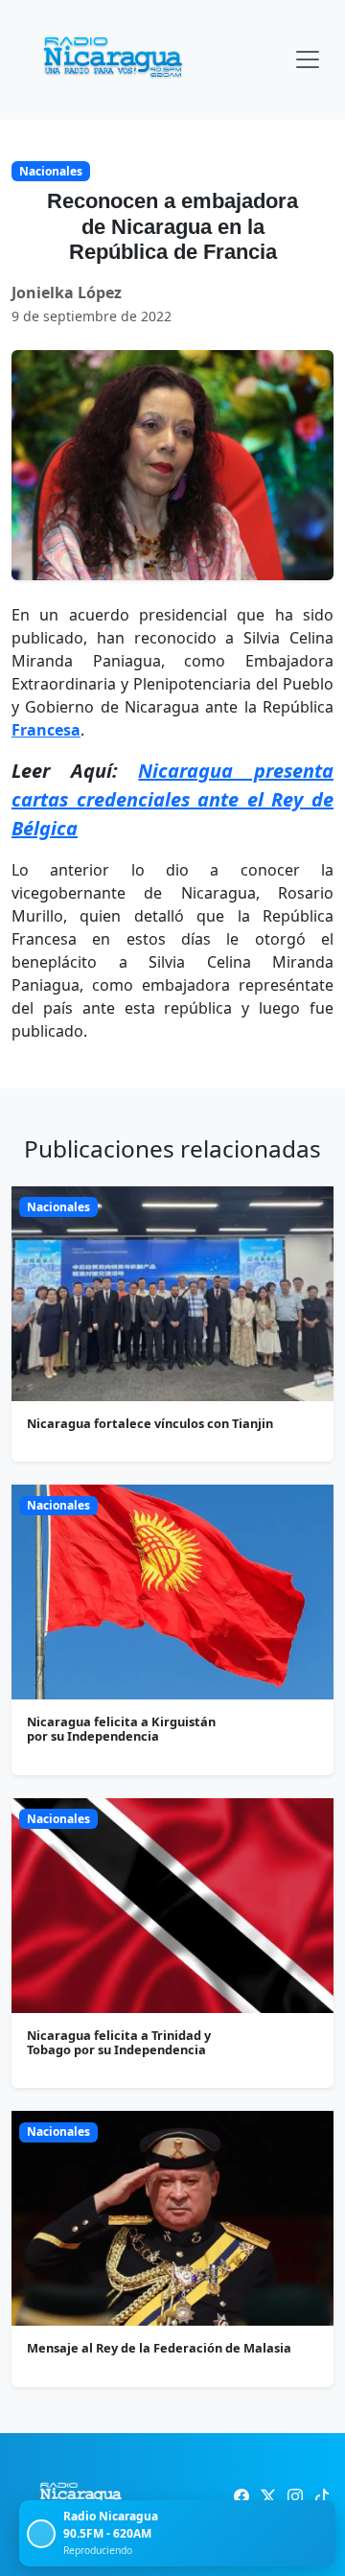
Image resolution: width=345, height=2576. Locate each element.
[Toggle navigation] (308, 59)
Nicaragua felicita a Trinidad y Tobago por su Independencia (119, 2042)
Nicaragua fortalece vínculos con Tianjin (150, 1423)
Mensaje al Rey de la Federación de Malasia (159, 2348)
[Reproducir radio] (41, 2534)
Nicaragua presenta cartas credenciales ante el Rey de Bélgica (172, 799)
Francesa (46, 730)
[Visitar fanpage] (241, 2496)
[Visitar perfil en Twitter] (268, 2496)
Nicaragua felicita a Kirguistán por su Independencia (121, 1729)
